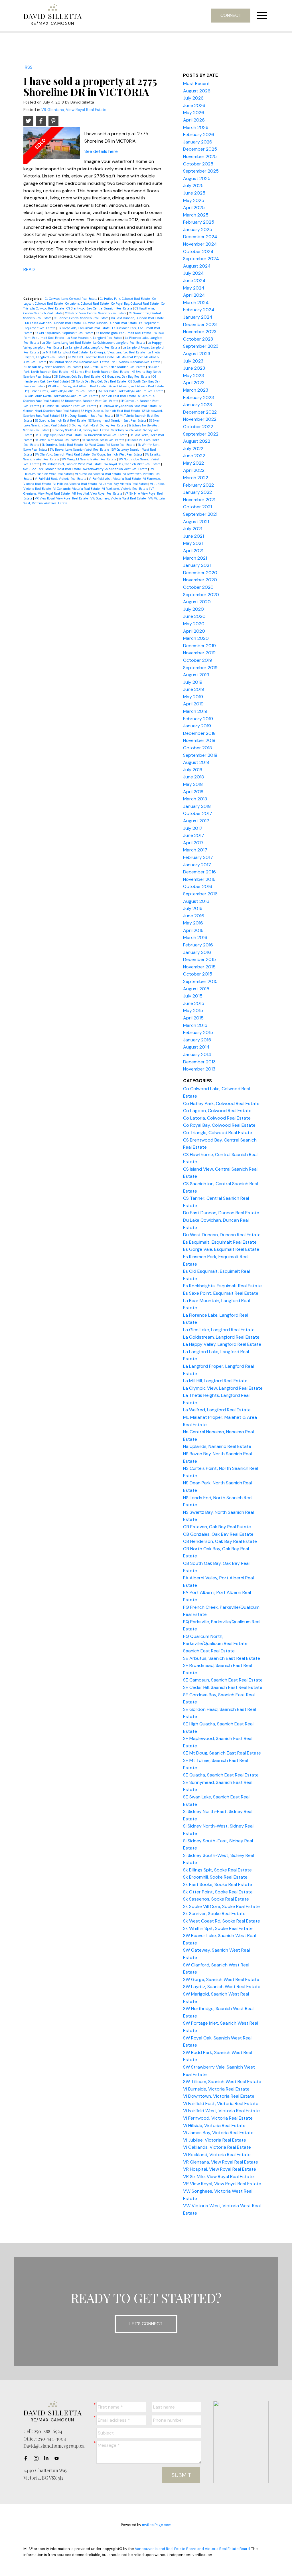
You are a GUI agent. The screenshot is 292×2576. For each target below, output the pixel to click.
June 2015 (194, 1003)
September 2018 (200, 755)
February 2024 (199, 310)
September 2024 (201, 259)
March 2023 (196, 390)
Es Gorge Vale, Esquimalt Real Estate (84, 328)
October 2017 (198, 813)
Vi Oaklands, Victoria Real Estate (77, 489)
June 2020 (194, 616)
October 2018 (197, 748)
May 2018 (193, 784)
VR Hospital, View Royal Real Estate (98, 493)
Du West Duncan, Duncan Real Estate (110, 323)
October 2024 (198, 251)
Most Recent (196, 83)
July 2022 (193, 449)
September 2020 (201, 595)
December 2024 (200, 237)
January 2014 (197, 1054)
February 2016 (198, 945)
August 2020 (197, 602)
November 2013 (199, 1069)
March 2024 (196, 302)
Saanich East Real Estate (119, 396)
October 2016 (198, 886)
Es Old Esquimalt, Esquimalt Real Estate (64, 333)
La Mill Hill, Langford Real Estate (65, 352)
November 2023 (200, 332)
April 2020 (194, 631)
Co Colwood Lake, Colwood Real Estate (71, 299)
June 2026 (194, 105)
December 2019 (199, 646)
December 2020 (200, 573)
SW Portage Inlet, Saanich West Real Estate (72, 464)
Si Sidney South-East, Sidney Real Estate (81, 430)
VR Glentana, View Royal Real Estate (74, 110)
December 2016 (199, 872)
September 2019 (200, 668)
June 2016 (194, 916)
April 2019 (193, 704)
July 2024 (193, 273)
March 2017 (195, 850)
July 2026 (193, 98)
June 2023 (194, 368)
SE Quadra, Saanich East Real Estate (61, 420)
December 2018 (199, 733)
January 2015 (197, 1040)
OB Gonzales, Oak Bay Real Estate (127, 377)
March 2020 (196, 638)
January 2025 (198, 229)
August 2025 (197, 178)
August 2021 (196, 522)
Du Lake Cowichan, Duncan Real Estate (53, 323)
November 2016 (199, 879)
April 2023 (194, 383)
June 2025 (194, 193)
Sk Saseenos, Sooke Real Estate (103, 440)
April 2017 (193, 843)
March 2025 (196, 215)
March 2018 (195, 799)
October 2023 (198, 339)
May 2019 (193, 697)
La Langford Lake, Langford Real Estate (93, 347)
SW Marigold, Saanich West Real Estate (89, 459)
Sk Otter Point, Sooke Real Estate (57, 440)
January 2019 (197, 726)
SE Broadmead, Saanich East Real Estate (90, 401)
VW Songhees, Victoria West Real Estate (118, 498)
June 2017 (194, 835)
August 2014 (196, 1047)
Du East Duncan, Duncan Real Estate (137, 318)
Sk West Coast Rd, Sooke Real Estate (111, 445)
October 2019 (198, 660)
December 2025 (200, 149)
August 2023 (197, 354)
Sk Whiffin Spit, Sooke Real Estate (218, 1928)
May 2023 (193, 376)
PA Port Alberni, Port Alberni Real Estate (136, 386)
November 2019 (199, 653)
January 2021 (197, 565)
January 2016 (197, 952)
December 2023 (200, 324)
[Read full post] (52, 145)
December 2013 (199, 1062)
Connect (231, 15)
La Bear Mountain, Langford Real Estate (95, 338)
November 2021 (199, 500)
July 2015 (193, 996)
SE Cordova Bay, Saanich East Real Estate (128, 406)
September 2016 (200, 894)
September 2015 (200, 981)
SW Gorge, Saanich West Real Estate (118, 454)
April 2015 (193, 1018)
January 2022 (197, 492)
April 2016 (193, 930)
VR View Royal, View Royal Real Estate (62, 498)
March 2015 (195, 1025)
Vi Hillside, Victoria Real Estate (75, 484)
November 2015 (199, 967)
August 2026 (197, 91)
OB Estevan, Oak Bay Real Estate (77, 377)
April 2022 (194, 470)
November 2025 (200, 156)
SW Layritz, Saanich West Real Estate (222, 1987)
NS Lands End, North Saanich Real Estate (100, 372)
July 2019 (193, 682)
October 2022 (198, 427)
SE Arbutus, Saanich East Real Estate (222, 1658)
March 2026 (196, 127)
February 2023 (198, 397)
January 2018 (197, 806)
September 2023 (201, 346)
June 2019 (194, 689)
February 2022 (198, 485)
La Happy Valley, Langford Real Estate (222, 1344)
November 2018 (199, 740)
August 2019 (196, 675)
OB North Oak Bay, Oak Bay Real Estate (99, 381)
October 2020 (198, 587)
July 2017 (193, 828)
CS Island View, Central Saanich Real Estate (96, 313)
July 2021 (193, 529)
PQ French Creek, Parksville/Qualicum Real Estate (61, 391)
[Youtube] (58, 2458)
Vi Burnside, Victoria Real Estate (98, 474)
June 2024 (194, 281)
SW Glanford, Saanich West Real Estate (63, 454)
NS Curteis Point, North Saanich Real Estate (115, 367)
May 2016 (193, 923)
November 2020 (200, 580)
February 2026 (199, 134)
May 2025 (194, 200)
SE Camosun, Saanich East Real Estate (223, 1680)
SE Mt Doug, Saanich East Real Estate (88, 416)
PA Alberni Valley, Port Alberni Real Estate (77, 386)
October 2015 (198, 974)
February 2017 (198, 857)
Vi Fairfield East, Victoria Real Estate (61, 479)
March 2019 (195, 711)
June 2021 (193, 536)
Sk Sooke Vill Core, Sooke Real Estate (221, 1906)
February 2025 (199, 222)
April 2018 (193, 792)
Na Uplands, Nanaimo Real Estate (136, 362)
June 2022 (194, 456)
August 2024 (197, 266)
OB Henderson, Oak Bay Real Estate (220, 1541)
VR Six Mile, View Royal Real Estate (218, 2177)
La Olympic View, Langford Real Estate (118, 352)
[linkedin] (48, 2458)
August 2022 (197, 441)
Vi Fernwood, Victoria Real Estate (218, 2118)
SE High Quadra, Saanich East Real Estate (111, 411)
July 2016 (193, 908)
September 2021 (200, 514)
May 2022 (193, 463)
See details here (101, 151)
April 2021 (193, 551)
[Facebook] (27, 2458)
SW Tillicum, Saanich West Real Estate (222, 2082)
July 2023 (193, 361)
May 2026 (194, 113)
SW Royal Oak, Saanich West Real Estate (133, 464)
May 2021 (193, 543)
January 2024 (198, 317)
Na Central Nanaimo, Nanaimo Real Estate (79, 362)
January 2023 (197, 405)
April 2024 (194, 295)
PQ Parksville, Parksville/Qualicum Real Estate (131, 391)
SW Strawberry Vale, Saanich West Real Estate (116, 469)
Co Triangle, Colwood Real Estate (218, 1133)
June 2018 (193, 777)
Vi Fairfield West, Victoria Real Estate (115, 479)
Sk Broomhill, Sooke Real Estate (106, 435)
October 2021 (197, 507)
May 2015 (193, 1010)
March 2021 (195, 558)
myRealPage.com (157, 2525)
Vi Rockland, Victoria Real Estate (125, 489)
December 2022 (200, 412)
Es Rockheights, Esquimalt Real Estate (124, 333)
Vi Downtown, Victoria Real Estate (219, 2096)
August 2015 (196, 989)
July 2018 (193, 770)
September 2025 (201, 171)
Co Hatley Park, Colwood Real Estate (125, 299)
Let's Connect (146, 2324)
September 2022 (201, 434)
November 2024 (200, 244)
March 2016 (195, 937)
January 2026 (198, 142)
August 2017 (196, 821)
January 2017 (197, 865)
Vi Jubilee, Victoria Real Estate (215, 2140)
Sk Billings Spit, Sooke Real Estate (59, 435)
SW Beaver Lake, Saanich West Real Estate (80, 450)
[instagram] (38, 2458)
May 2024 (194, 288)
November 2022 (200, 419)
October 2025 (198, 164)
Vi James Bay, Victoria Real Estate (124, 484)
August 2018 (196, 762)
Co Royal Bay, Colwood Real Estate (135, 303)
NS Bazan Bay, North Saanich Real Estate (53, 367)
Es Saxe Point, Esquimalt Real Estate (221, 1293)
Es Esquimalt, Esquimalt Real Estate (220, 1242)
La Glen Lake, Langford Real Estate (67, 343)
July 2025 (193, 186)
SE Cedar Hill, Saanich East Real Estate (69, 406)
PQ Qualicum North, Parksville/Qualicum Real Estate (61, 396)
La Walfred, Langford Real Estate (91, 357)
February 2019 (198, 719)
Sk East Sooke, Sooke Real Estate (218, 1884)
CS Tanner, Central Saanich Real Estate (82, 318)
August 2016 (196, 901)
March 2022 (196, 478)
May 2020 (194, 624)
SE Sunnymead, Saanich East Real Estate (118, 420)
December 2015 (199, 959)
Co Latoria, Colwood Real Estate (87, 303)
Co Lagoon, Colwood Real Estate (217, 1111)
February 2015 (198, 1032)
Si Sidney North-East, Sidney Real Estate (98, 425)
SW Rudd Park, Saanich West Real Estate (52, 469)
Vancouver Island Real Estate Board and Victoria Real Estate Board (192, 2549)
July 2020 (193, 609)
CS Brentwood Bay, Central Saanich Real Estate (100, 308)
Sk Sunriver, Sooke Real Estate (63, 445)
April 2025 (194, 208)
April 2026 (194, 120)
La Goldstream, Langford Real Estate (120, 343)
